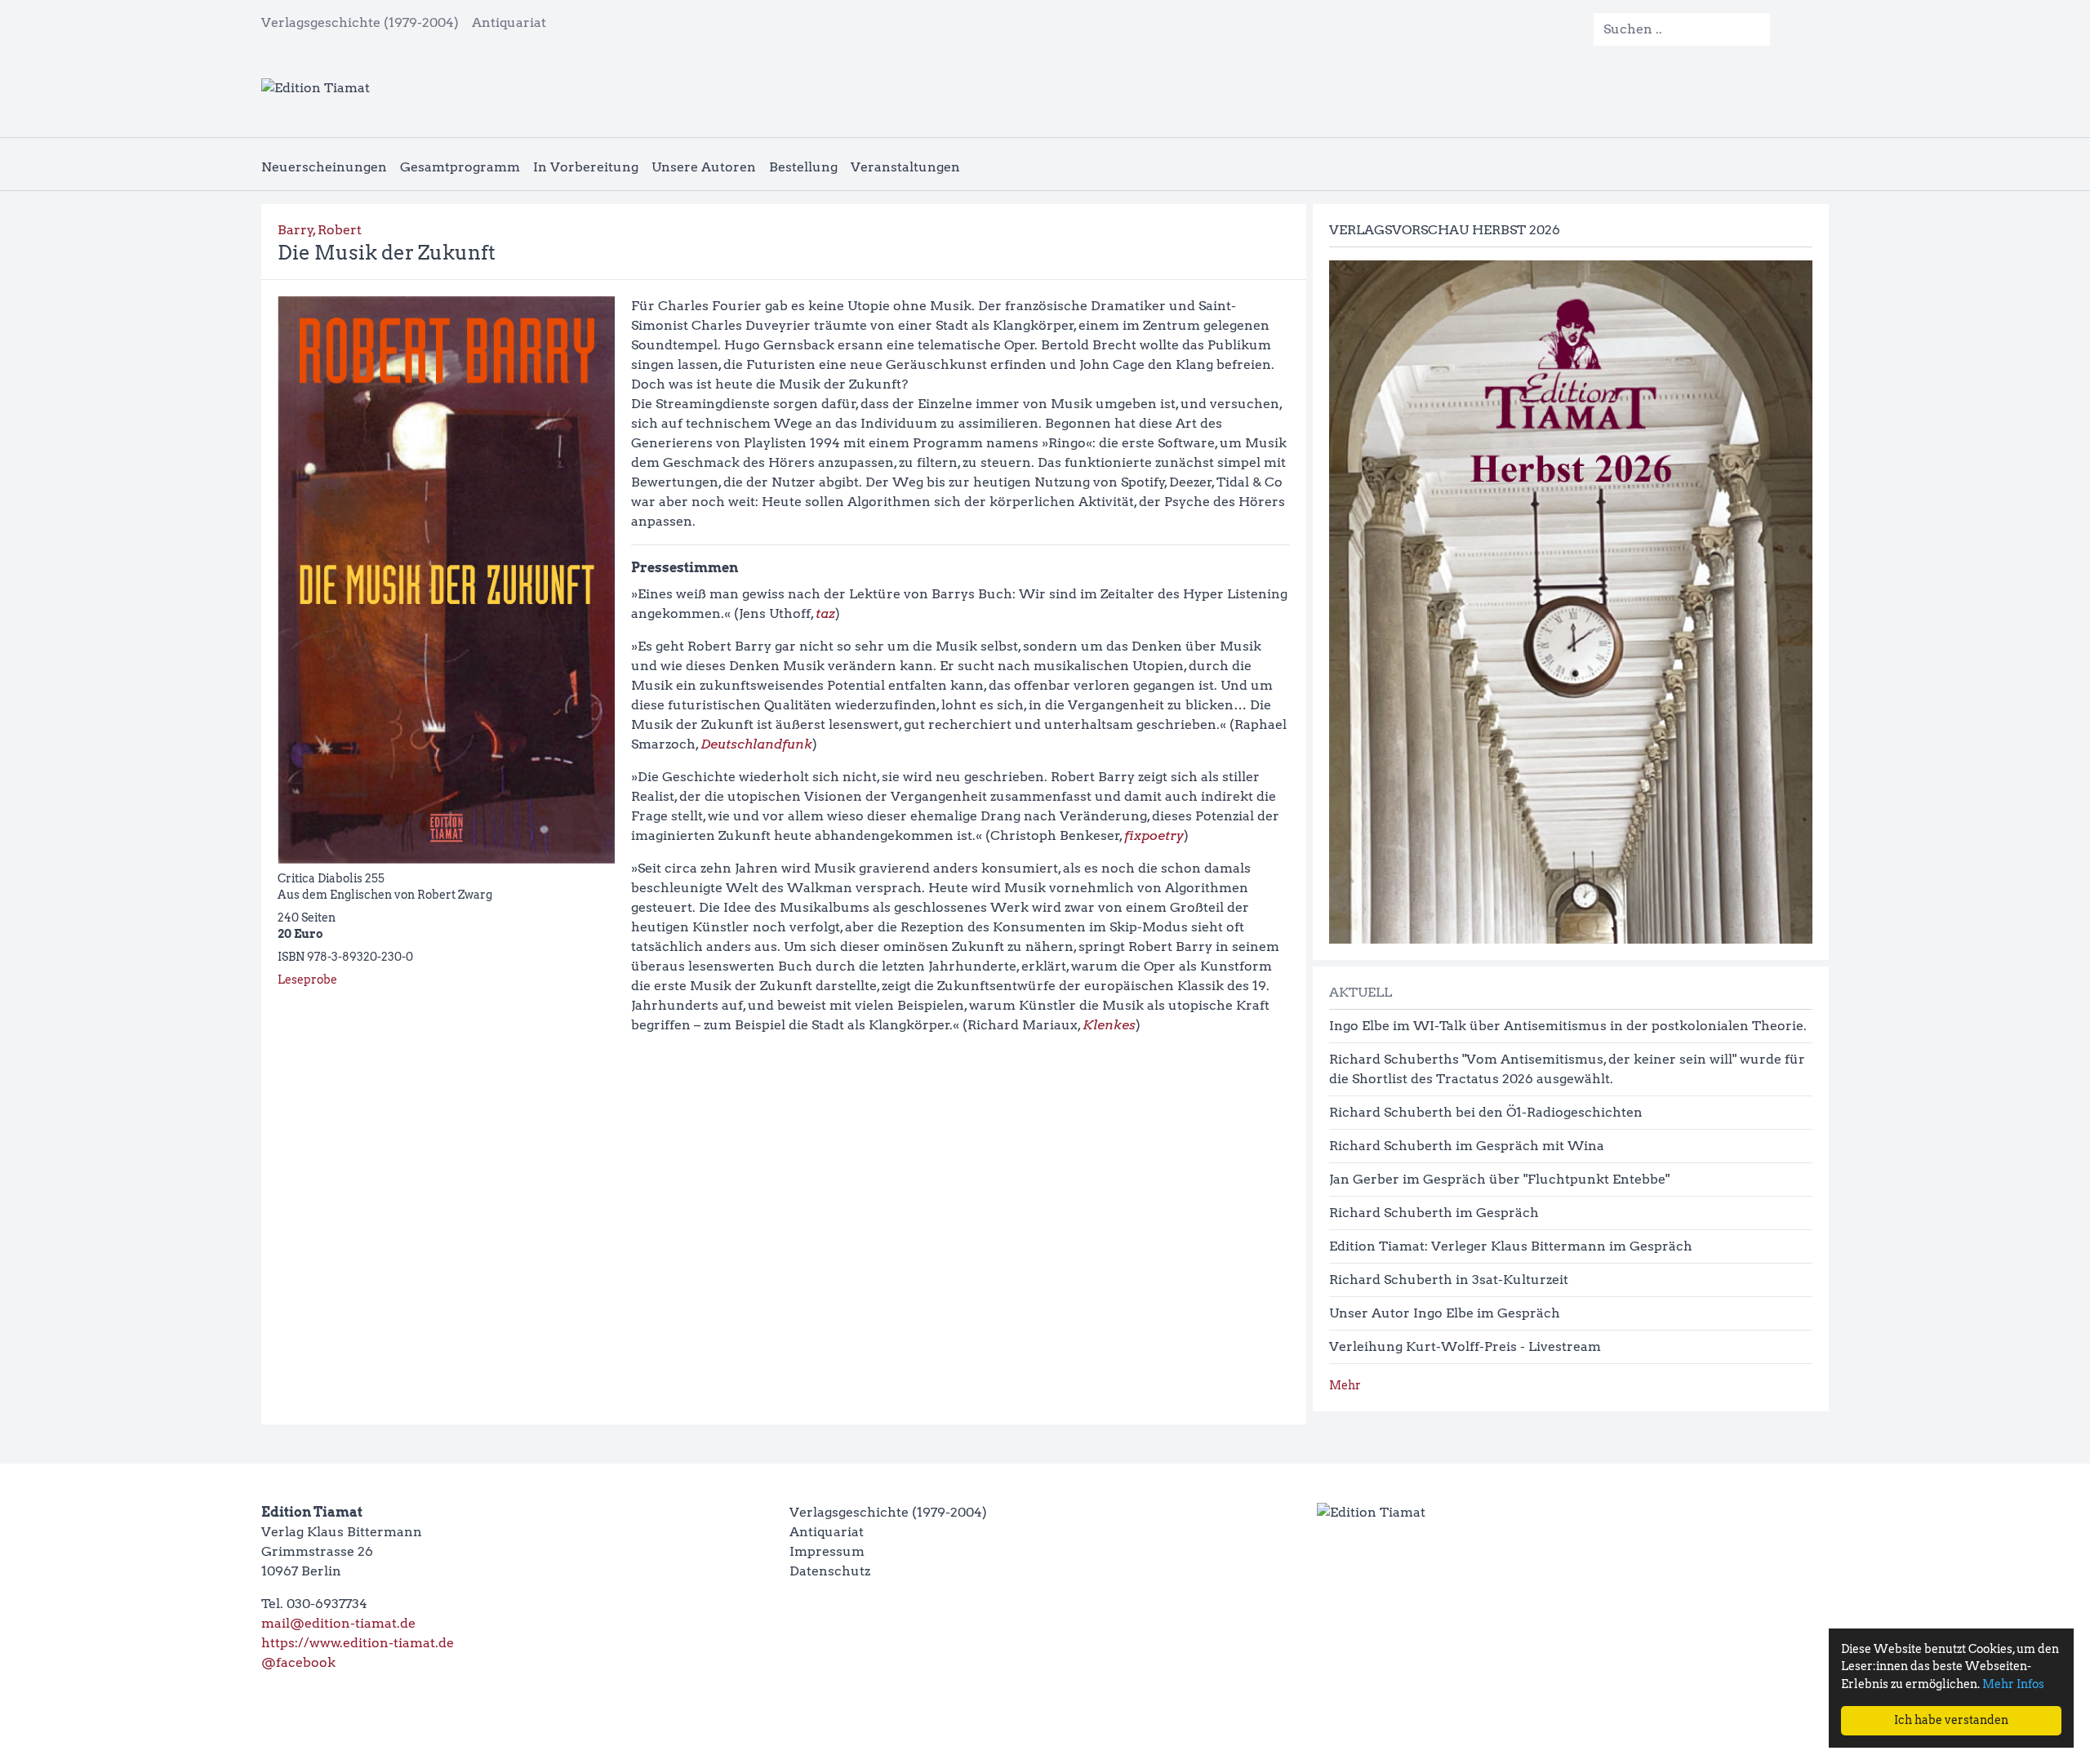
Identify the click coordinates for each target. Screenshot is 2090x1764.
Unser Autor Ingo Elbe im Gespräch (1445, 1313)
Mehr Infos (2013, 1684)
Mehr (1345, 1385)
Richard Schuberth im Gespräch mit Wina (1467, 1146)
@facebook (298, 1662)
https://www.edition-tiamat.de (358, 1643)
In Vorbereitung (586, 167)
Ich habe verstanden (1951, 1720)
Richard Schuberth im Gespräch (1434, 1213)
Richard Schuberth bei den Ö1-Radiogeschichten (1486, 1112)
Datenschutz (830, 1571)
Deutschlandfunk (756, 744)
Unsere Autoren (704, 167)
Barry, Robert (320, 230)
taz (825, 613)
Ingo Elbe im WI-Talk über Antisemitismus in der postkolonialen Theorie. (1568, 1026)
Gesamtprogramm (460, 167)
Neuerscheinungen (324, 167)
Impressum (827, 1551)
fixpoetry (1154, 835)
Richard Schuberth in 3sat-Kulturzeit (1449, 1280)
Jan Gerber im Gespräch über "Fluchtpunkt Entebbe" (1499, 1179)
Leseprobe (307, 980)
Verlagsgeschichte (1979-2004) (360, 22)
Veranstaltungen (905, 167)
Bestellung (803, 167)
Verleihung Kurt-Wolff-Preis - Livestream (1465, 1346)
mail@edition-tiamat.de (338, 1623)
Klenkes (1109, 1025)
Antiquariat (509, 22)
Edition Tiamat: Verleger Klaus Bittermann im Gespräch (1511, 1246)
